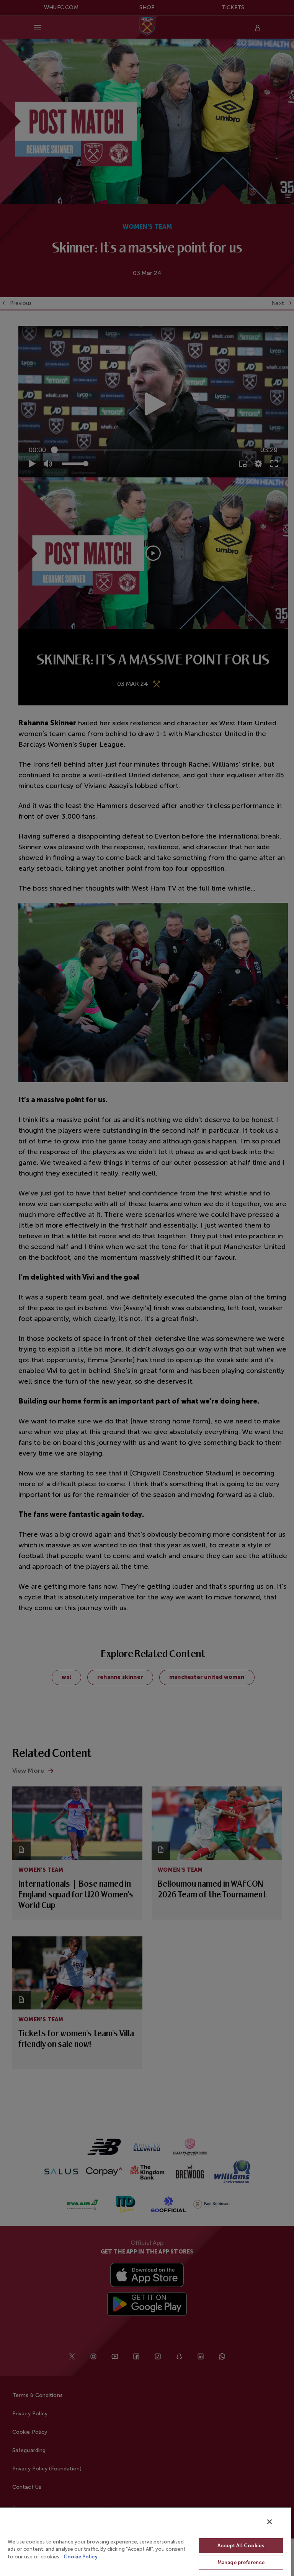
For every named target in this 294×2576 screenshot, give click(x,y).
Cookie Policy (81, 2557)
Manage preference (241, 2562)
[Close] (269, 2522)
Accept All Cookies (241, 2546)
